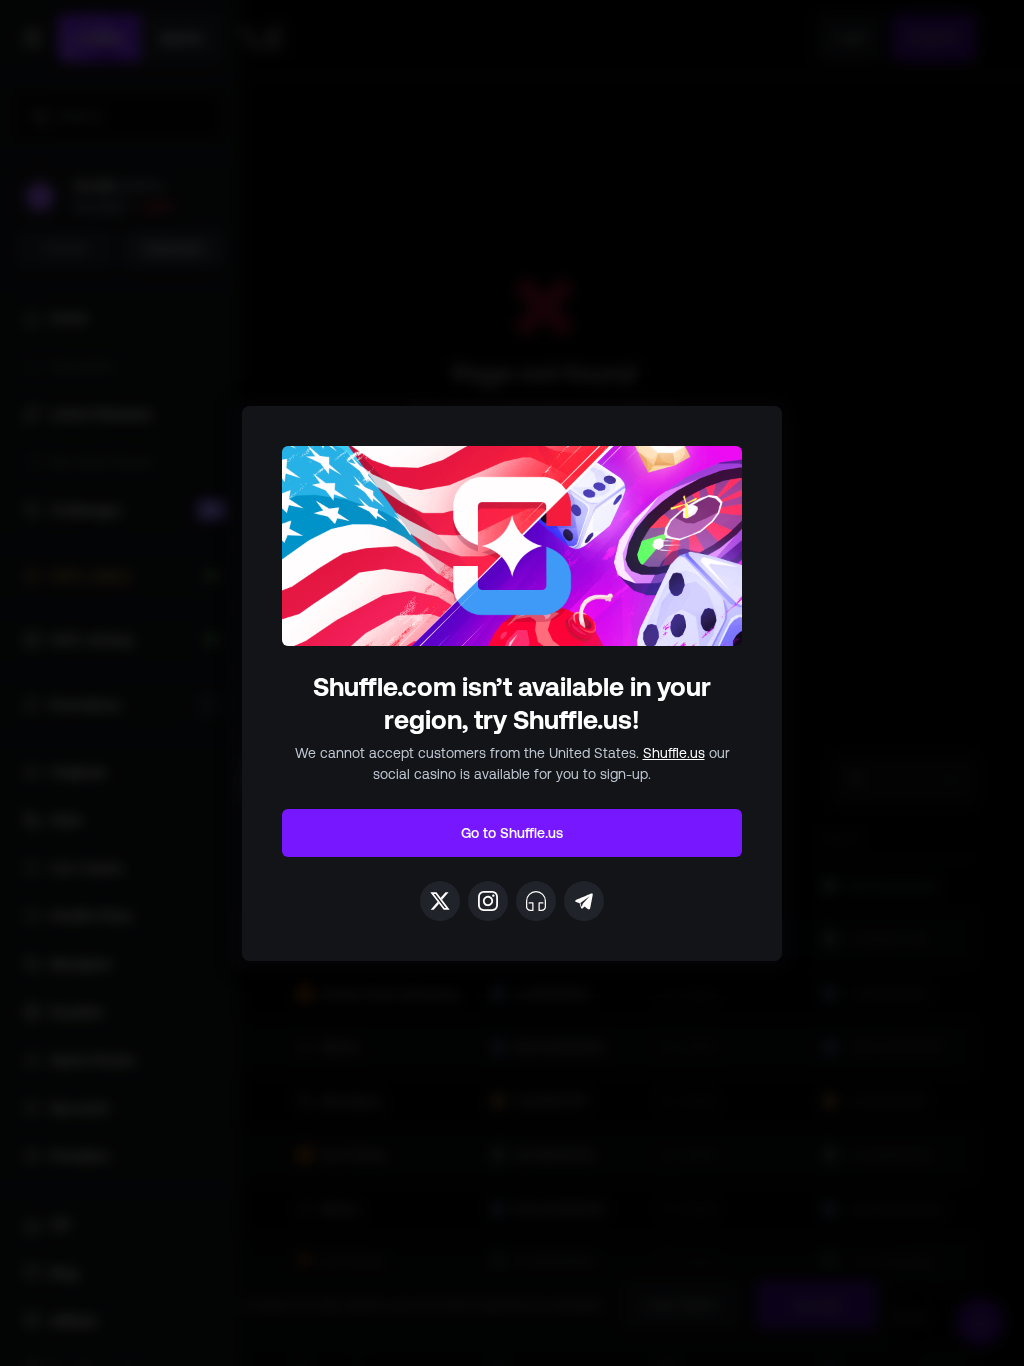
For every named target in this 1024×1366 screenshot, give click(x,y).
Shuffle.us (674, 753)
